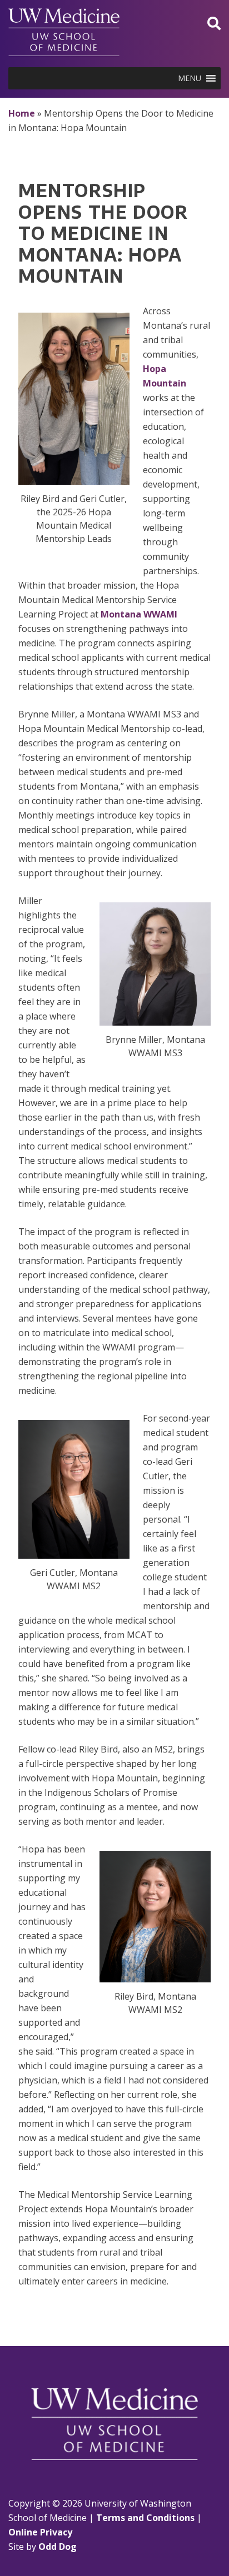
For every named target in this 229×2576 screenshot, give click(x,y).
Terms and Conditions (145, 2518)
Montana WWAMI (139, 614)
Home (22, 113)
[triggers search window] (214, 23)
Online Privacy (40, 2532)
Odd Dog (58, 2547)
